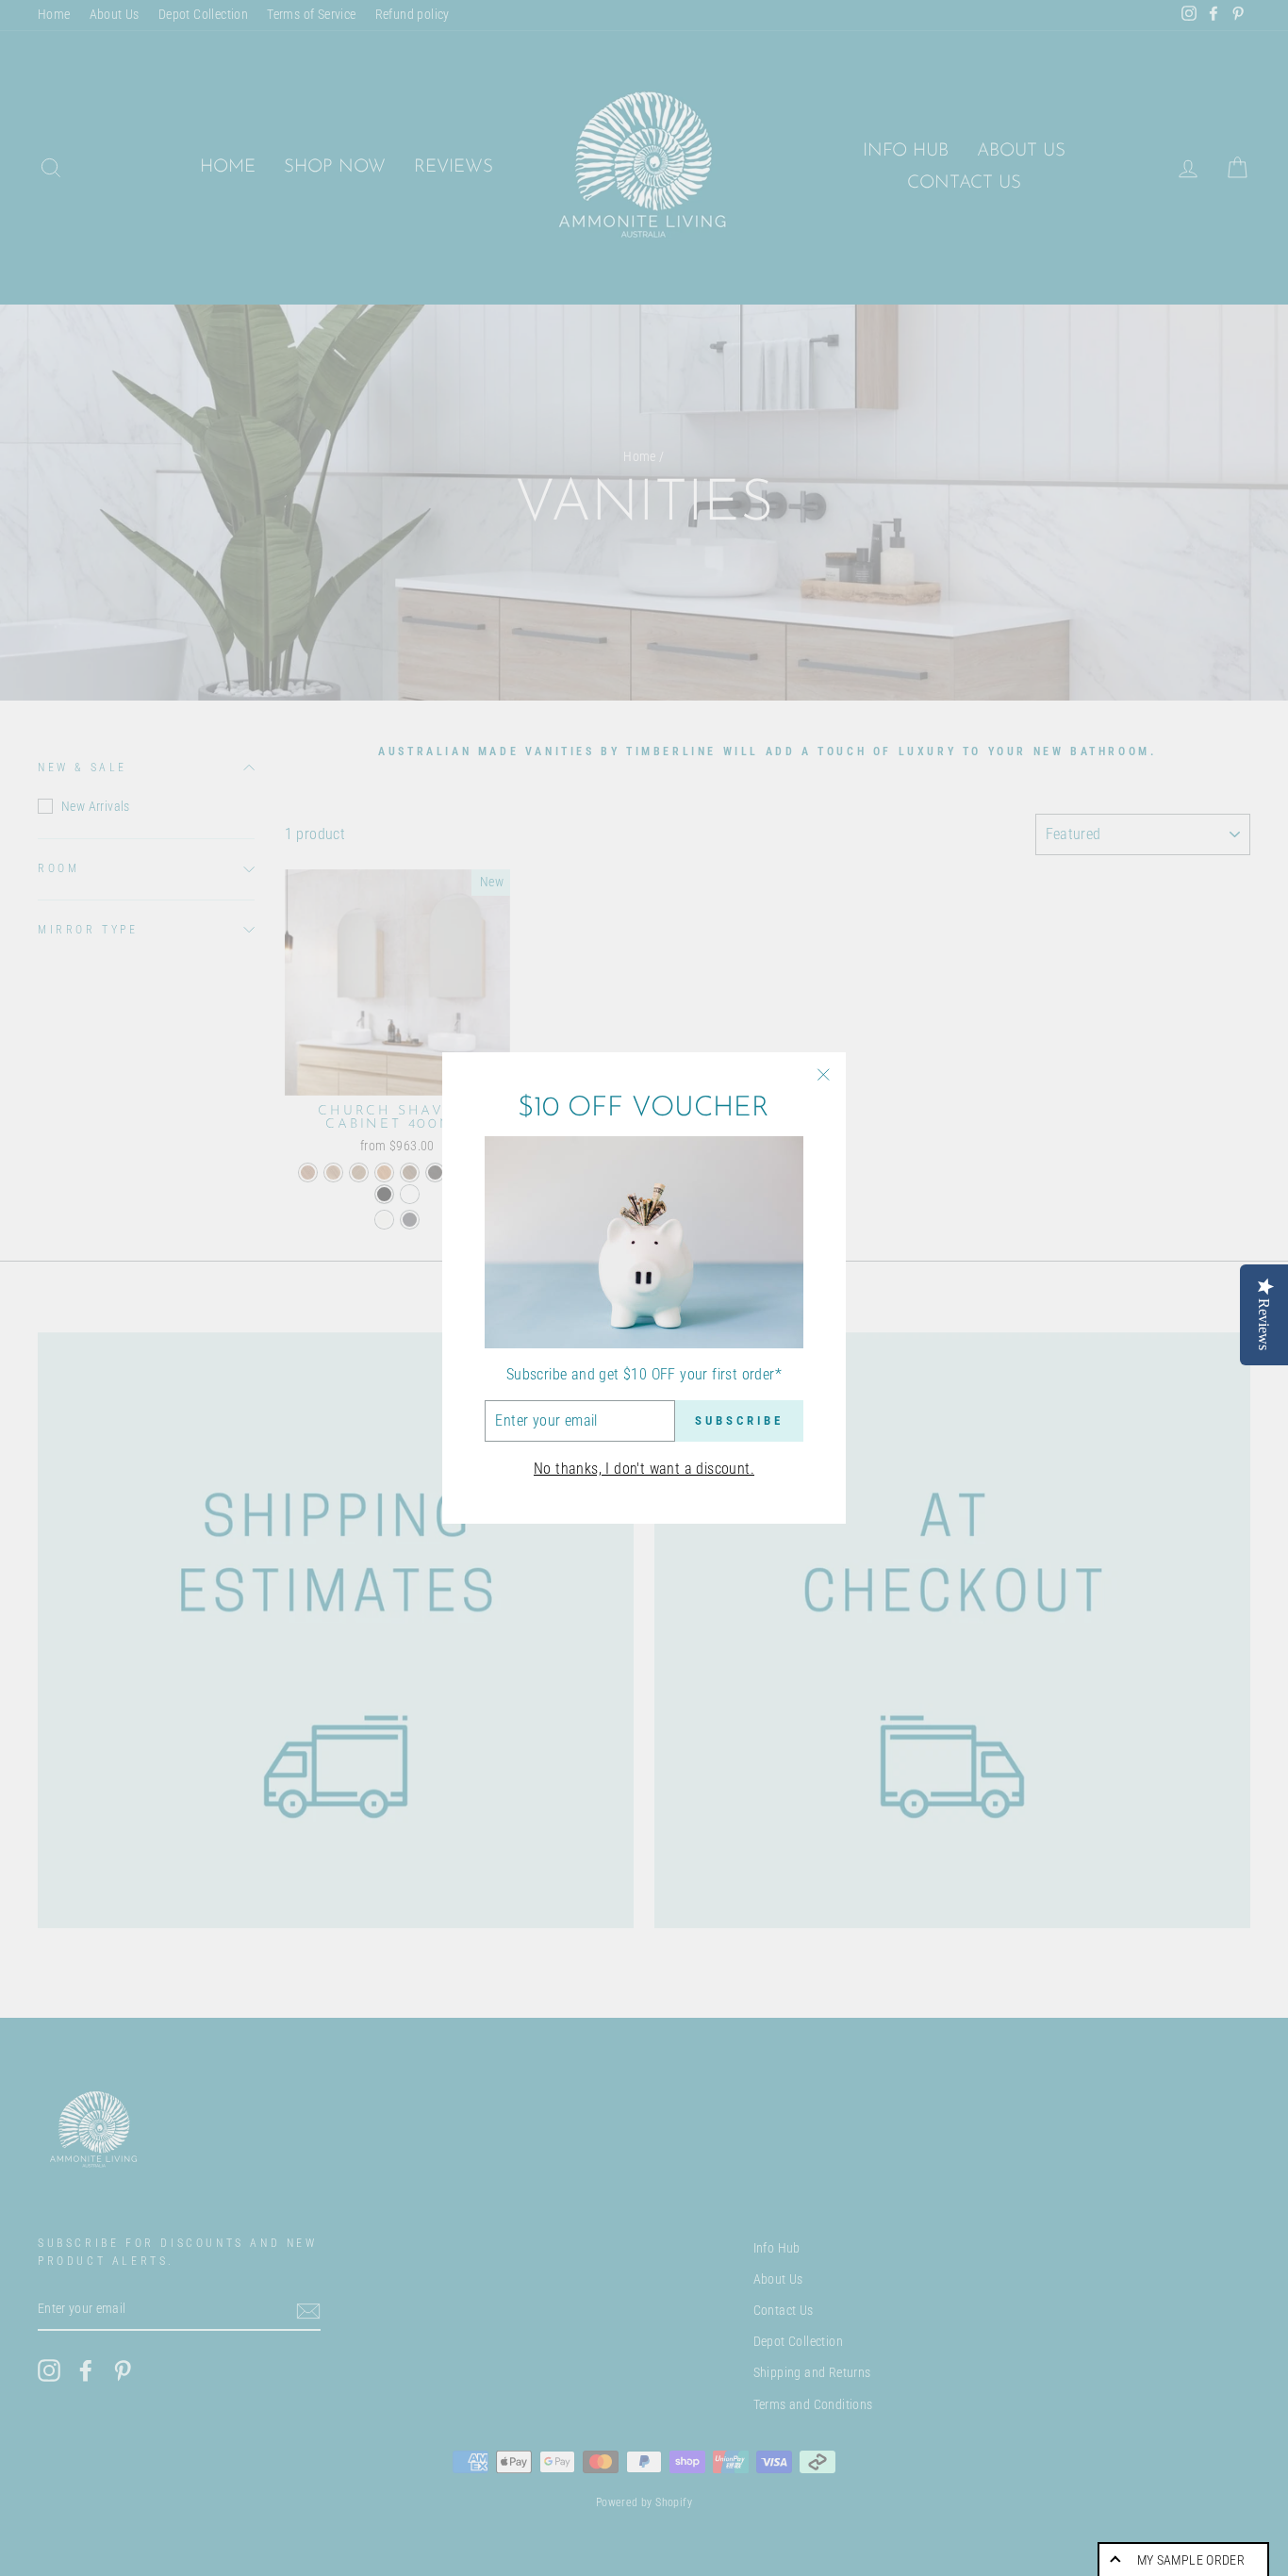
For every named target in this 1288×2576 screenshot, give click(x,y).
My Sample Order (1191, 2560)
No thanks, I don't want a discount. (644, 1469)
